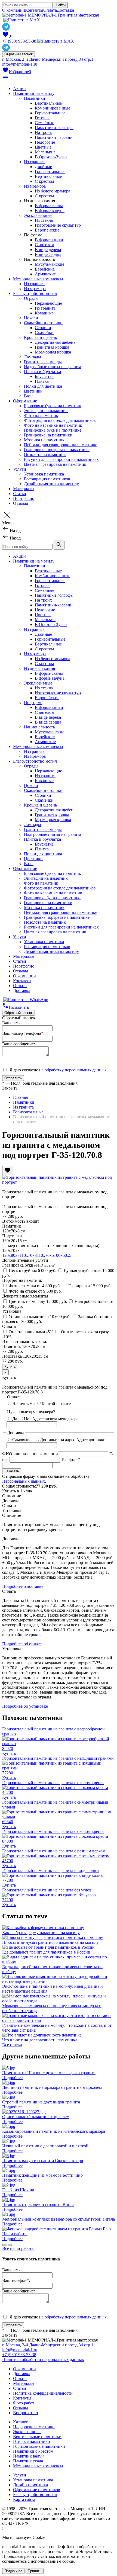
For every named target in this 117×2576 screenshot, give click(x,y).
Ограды (31, 298)
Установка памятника (44, 474)
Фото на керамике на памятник (53, 425)
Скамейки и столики (43, 323)
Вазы (29, 396)
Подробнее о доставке (23, 1586)
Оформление (25, 401)
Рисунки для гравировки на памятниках (61, 459)
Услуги (20, 469)
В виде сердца (48, 254)
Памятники (35, 98)
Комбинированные (53, 108)
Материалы (24, 489)
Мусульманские (50, 264)
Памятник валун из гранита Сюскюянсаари (43, 2161)
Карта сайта (24, 2499)
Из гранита (34, 162)
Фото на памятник (41, 415)
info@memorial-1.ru (20, 64)
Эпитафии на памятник (46, 411)
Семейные (44, 123)
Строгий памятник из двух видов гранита (41, 2102)
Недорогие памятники (34, 2427)
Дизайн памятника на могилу (51, 484)
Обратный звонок (19, 54)
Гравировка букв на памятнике (53, 430)
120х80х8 (11, 1255)
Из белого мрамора (53, 191)
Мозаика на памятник (44, 440)
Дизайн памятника (30, 2485)
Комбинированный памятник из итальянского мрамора (54, 2131)
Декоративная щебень (55, 342)
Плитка (42, 381)
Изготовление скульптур (58, 225)
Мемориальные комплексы (38, 279)
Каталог (21, 2422)
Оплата (50, 10)
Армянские (45, 274)
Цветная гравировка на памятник (55, 464)
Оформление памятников (37, 2490)
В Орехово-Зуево (51, 157)
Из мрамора (35, 186)
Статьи (20, 494)
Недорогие (45, 142)
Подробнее (12, 2078)
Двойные (43, 167)
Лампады (33, 357)
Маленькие (45, 152)
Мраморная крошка (53, 352)
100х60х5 (63, 1255)
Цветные (43, 147)
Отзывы (21, 503)
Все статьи (12, 2045)
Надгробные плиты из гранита (53, 367)
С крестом (44, 181)
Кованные (44, 313)
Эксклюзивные (38, 215)
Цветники (33, 391)
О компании (14, 10)
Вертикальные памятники (37, 2437)
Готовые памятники (32, 2441)
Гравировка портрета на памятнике (57, 450)
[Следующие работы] (10, 2245)
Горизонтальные (50, 113)
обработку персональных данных (76, 1070)
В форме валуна (50, 211)
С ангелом (44, 245)
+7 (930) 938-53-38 (19, 41)
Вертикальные (48, 103)
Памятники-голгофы (54, 128)
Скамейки (44, 333)
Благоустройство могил (35, 293)
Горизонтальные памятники (39, 2446)
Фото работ (24, 2403)
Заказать (12, 1471)
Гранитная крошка (52, 347)
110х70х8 (28, 1255)
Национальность (39, 727)
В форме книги (49, 240)
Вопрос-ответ (26, 2413)
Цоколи (31, 318)
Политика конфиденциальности (43, 2393)
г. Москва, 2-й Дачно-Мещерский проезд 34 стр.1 (48, 59)
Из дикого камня (39, 668)
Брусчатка (44, 376)
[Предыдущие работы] (4, 2245)
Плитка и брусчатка (42, 372)
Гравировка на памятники (48, 435)
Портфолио (24, 498)
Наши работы (15, 2234)
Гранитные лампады (43, 362)
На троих (43, 132)
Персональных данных (24, 1481)
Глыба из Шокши (18, 2190)
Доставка (65, 10)
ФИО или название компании (30, 1454)
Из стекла (44, 220)
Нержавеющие (48, 303)
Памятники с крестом (33, 2451)
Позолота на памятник (45, 455)
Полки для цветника (43, 386)
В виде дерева (48, 250)
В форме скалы (49, 206)
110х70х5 (45, 1255)
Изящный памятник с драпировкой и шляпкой (45, 2146)
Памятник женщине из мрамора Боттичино (42, 2175)
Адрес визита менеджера (55, 1419)
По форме (33, 703)
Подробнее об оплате (22, 1644)
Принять (35, 2571)
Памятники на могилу (34, 93)
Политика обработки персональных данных (43, 2360)
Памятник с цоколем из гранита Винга (38, 2204)
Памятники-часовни (54, 137)
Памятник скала (28, 2461)
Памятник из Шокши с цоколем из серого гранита (49, 2073)
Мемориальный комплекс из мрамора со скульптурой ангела (59, 2219)
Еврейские (45, 269)
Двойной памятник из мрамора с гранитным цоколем (52, 2087)
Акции (19, 89)
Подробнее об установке (25, 1706)
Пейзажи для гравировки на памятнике (61, 445)
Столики (43, 328)
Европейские (47, 230)
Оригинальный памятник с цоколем (36, 2117)
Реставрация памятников (47, 479)
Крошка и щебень (40, 337)
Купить (9, 1753)
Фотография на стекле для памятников (60, 420)
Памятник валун (28, 2456)
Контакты (34, 10)
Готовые (43, 118)
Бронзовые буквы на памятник (53, 406)
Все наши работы (18, 2248)
